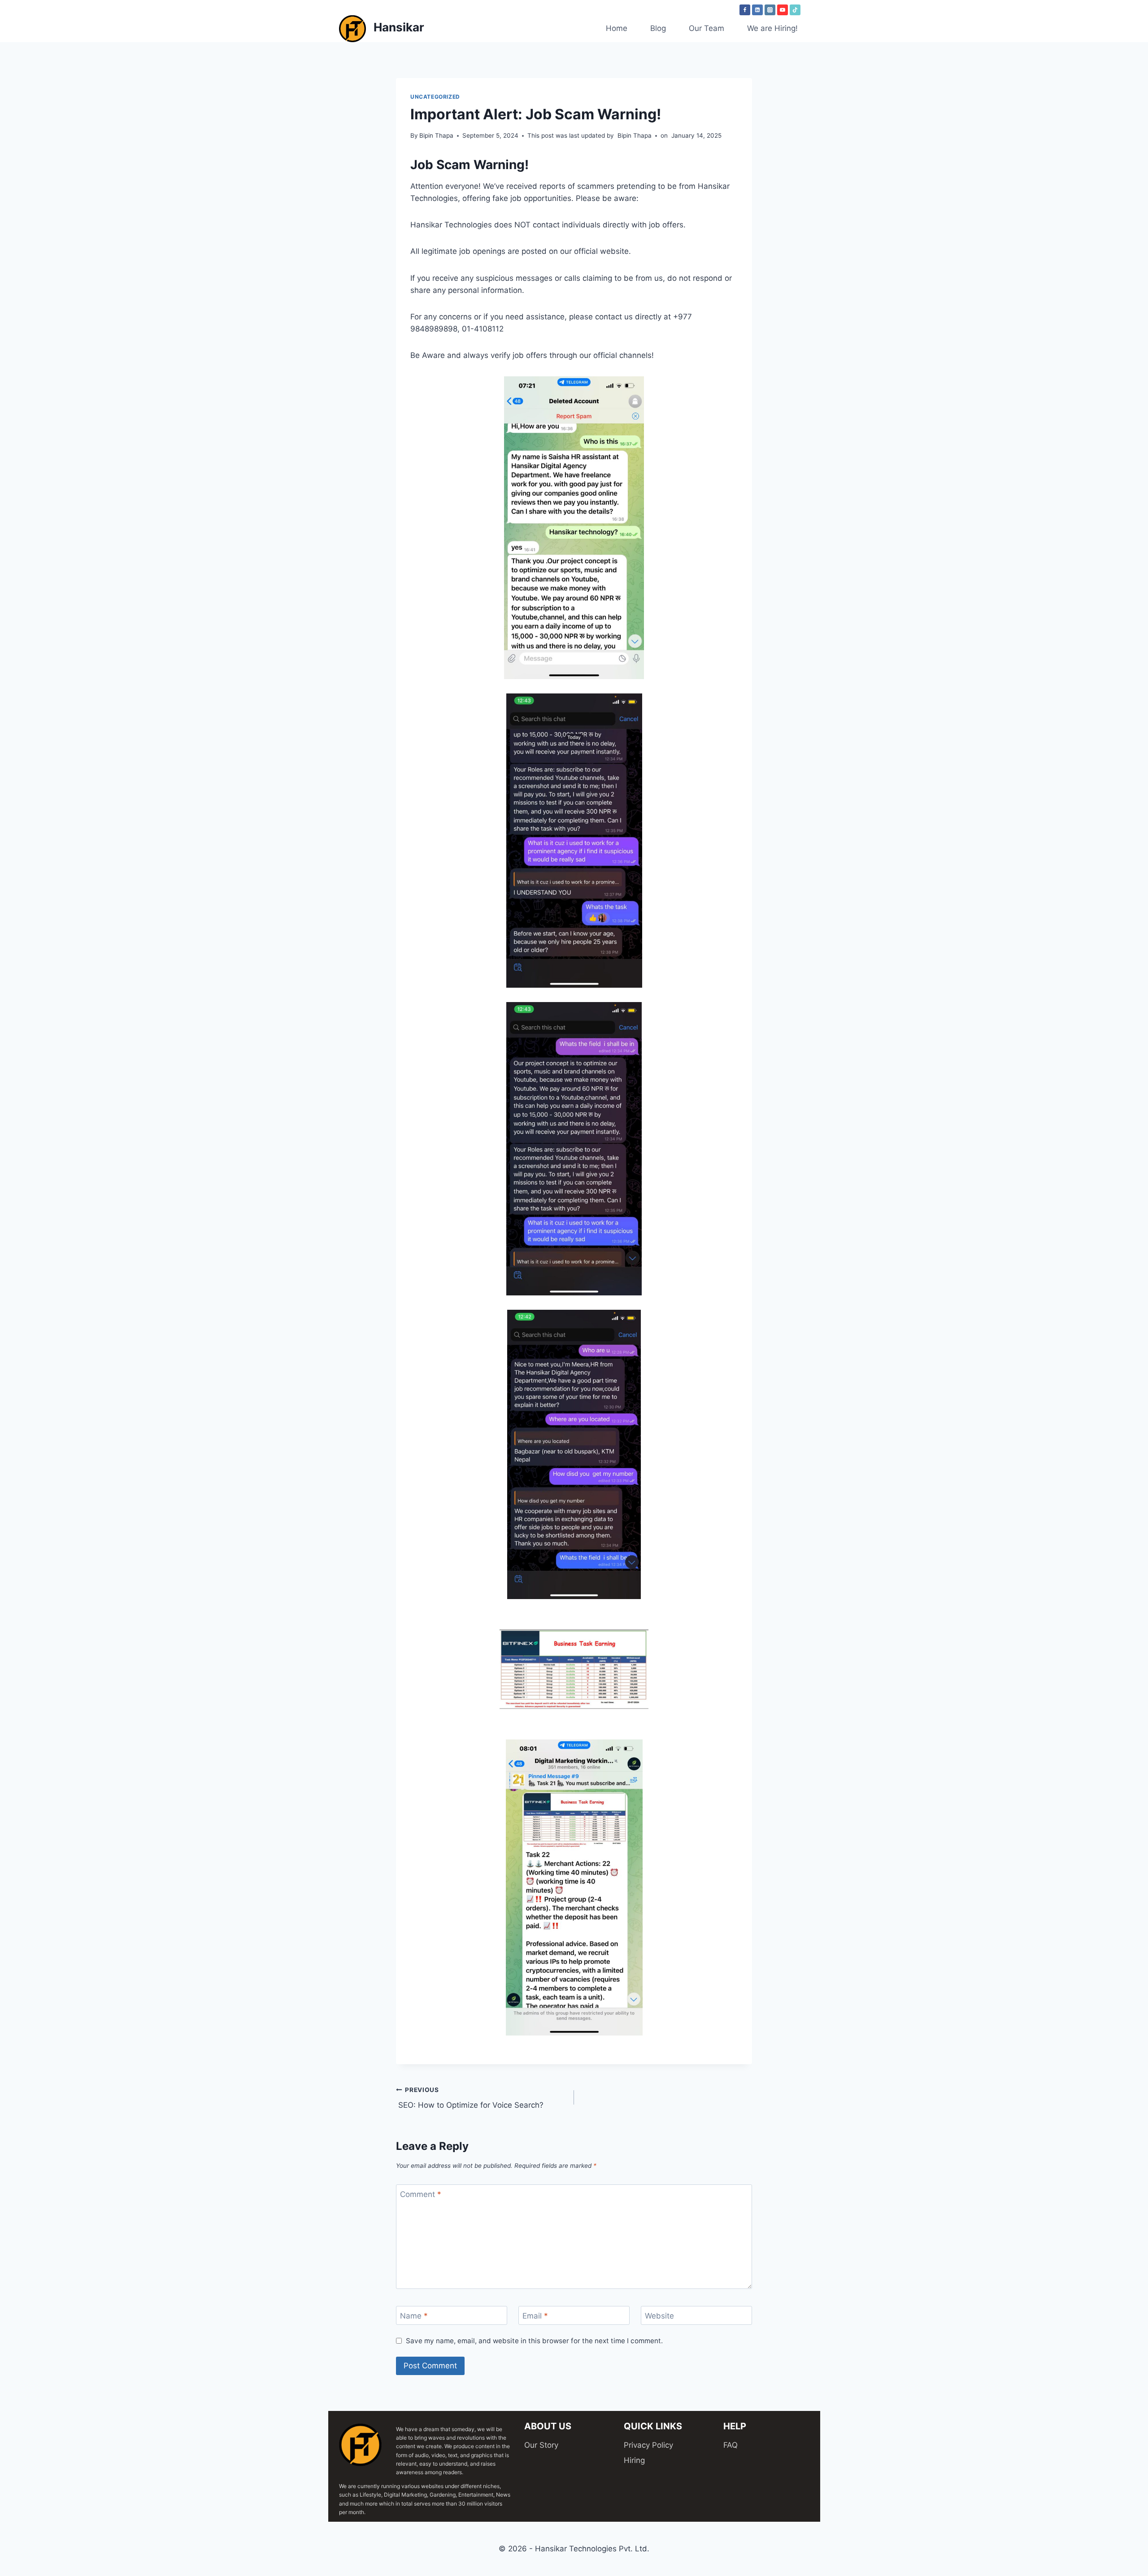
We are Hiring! (772, 28)
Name (414, 2316)
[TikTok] (795, 10)
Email (535, 2316)
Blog (658, 28)
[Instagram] (770, 10)
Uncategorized (435, 97)
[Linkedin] (757, 10)
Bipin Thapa (436, 135)
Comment (421, 2194)
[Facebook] (745, 10)
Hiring (634, 2460)
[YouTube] (783, 10)
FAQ (731, 2445)
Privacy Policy (648, 2445)
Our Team (707, 28)
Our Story (541, 2445)
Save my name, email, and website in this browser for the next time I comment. (534, 2341)
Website (659, 2316)
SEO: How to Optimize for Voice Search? (470, 2098)
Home (617, 28)
